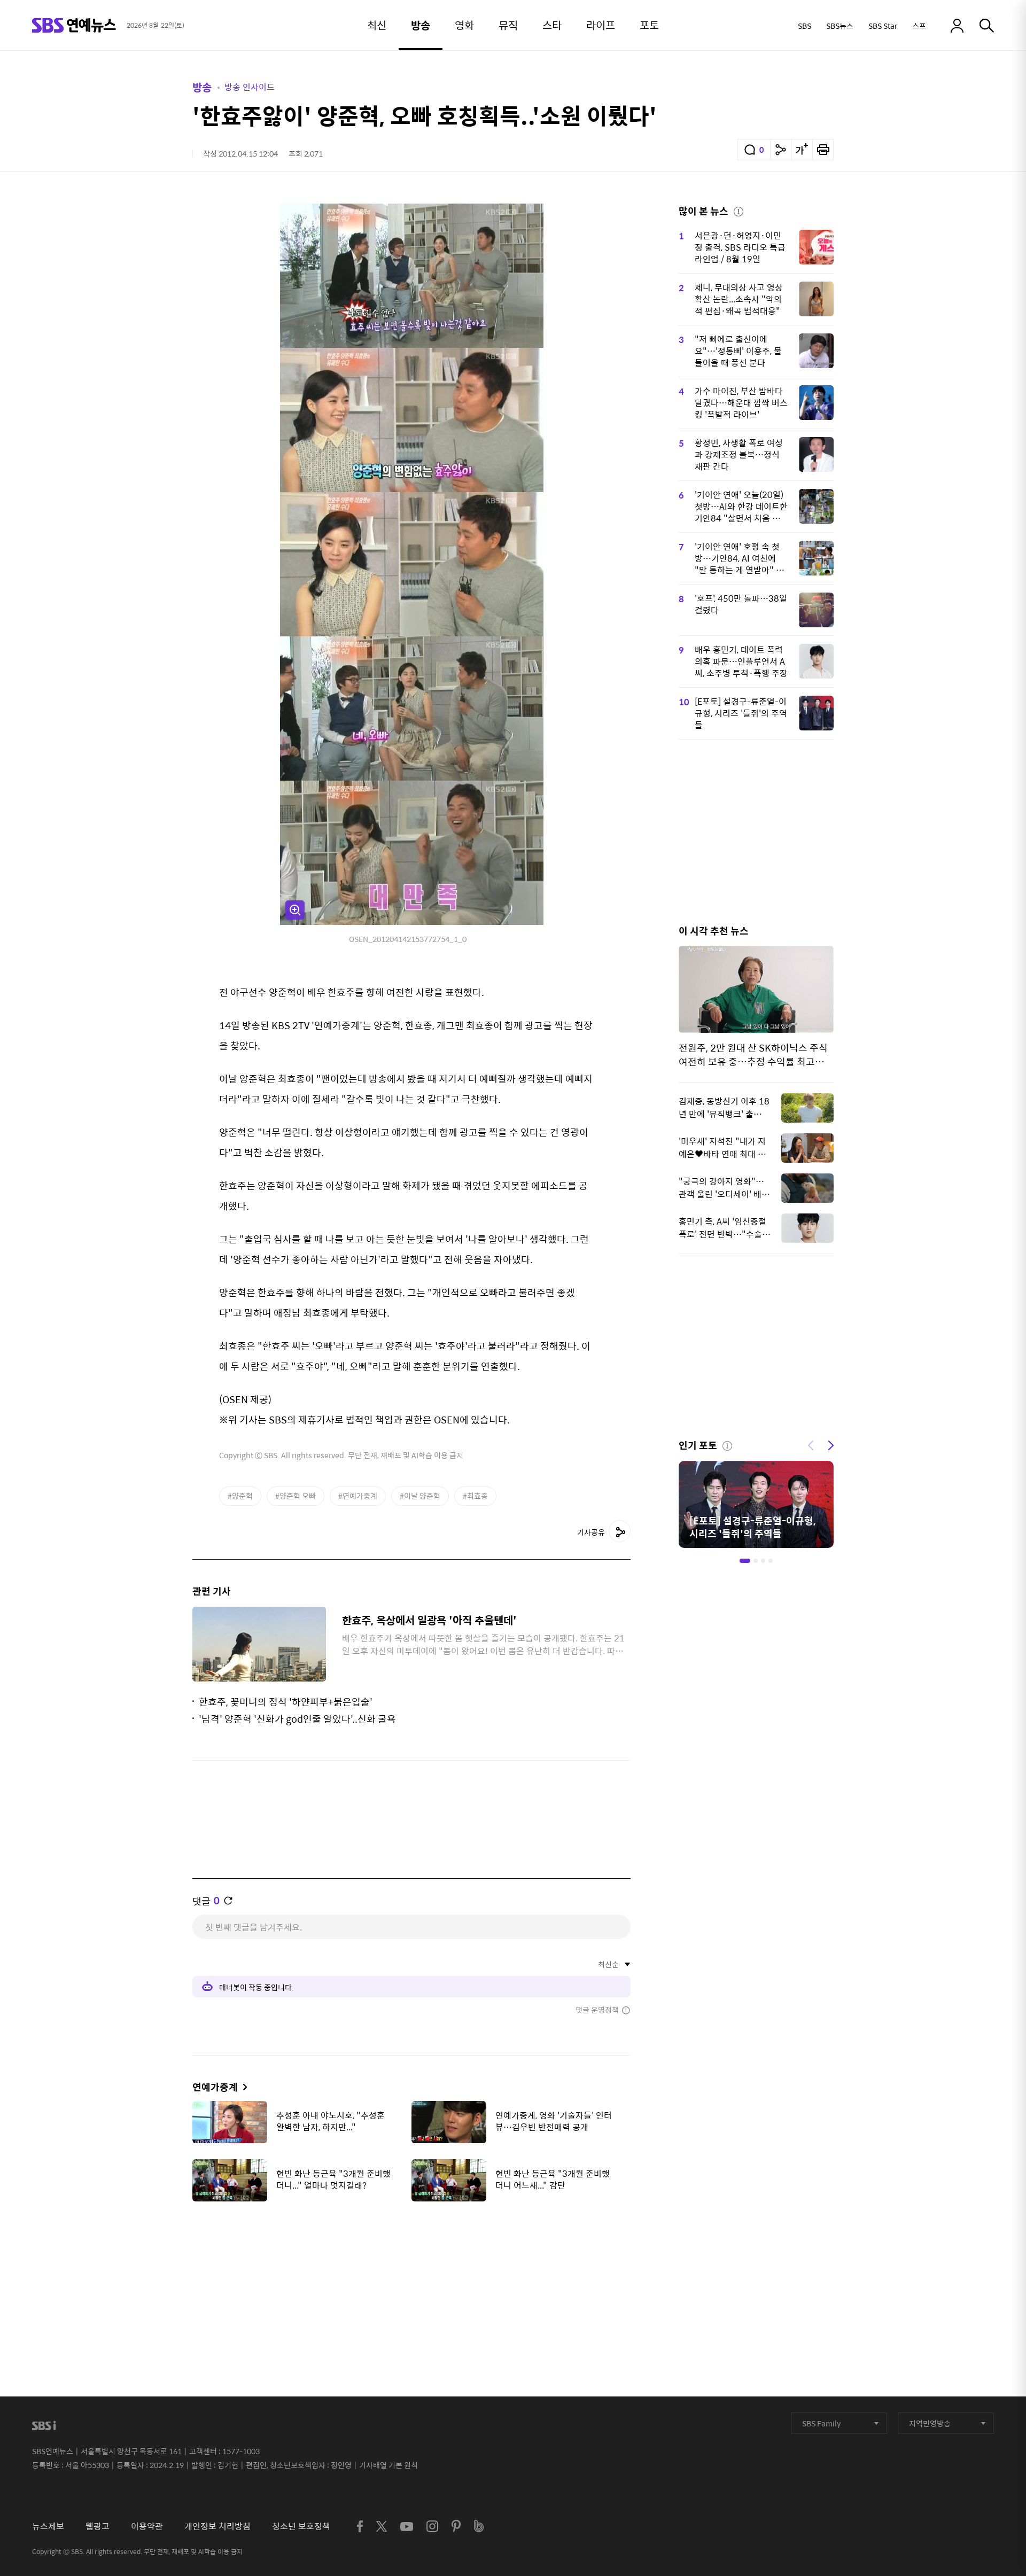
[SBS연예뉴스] (74, 25)
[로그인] (957, 26)
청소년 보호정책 (301, 2526)
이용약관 (147, 2526)
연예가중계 (215, 2087)
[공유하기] (781, 150)
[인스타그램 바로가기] (432, 2526)
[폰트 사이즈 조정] (802, 150)
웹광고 (98, 2526)
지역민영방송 (930, 2423)
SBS (805, 26)
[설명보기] (739, 210)
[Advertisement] (411, 2263)
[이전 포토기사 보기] (811, 1444)
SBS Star (883, 26)
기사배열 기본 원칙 (388, 2465)
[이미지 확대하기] (295, 910)
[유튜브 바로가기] (407, 2527)
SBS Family (821, 2423)
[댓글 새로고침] (228, 1901)
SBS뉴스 (840, 26)
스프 (919, 26)
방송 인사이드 (250, 87)
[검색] (987, 26)
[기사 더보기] (242, 2087)
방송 (202, 87)
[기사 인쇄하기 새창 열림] (823, 150)
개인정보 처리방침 (217, 2526)
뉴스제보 (48, 2526)
